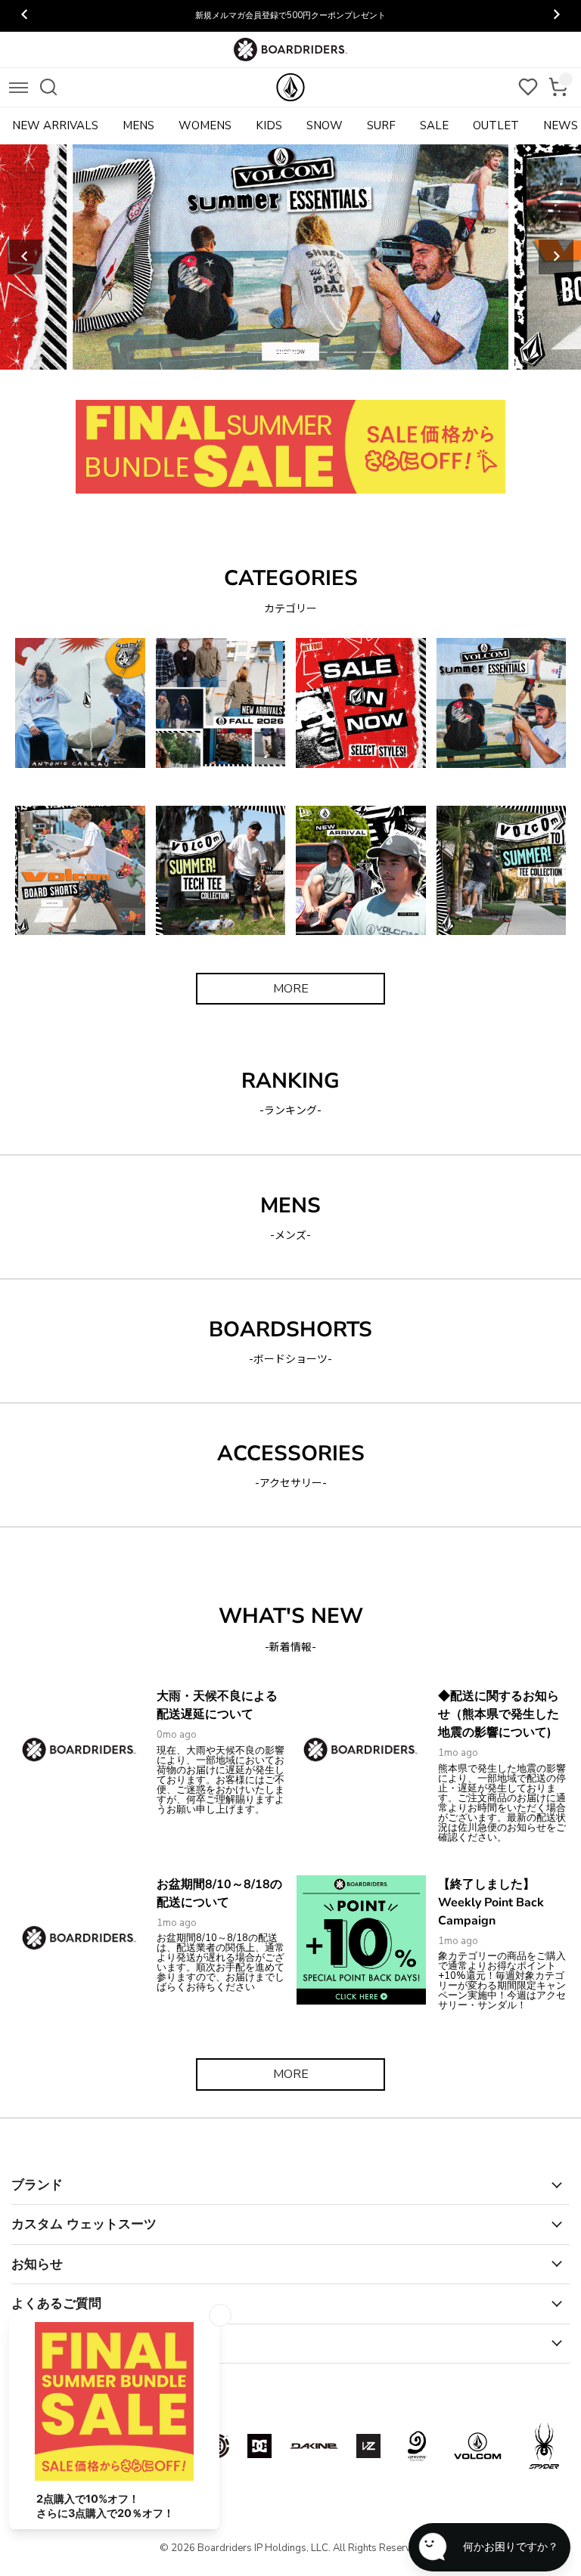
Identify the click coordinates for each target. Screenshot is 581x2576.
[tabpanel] (290, 257)
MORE (291, 989)
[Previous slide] (25, 257)
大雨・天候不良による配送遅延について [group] (290, 15)
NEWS (561, 125)
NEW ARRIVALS (55, 125)
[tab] (201, 352)
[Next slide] (556, 257)
